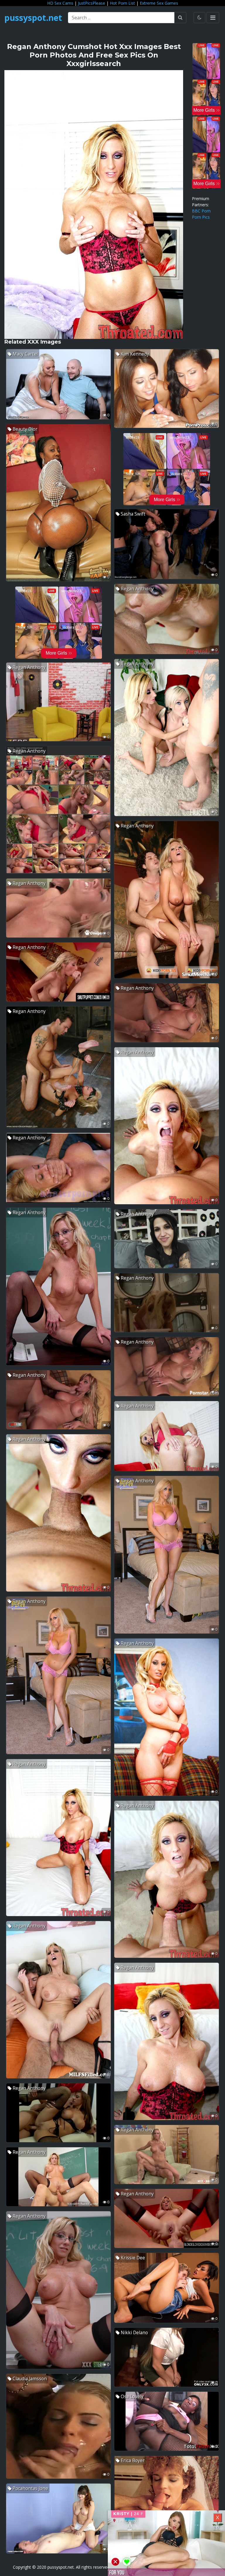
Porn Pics (201, 217)
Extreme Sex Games (159, 3)
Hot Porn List (122, 3)
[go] (180, 18)
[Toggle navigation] (213, 18)
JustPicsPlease (92, 3)
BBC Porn (201, 211)
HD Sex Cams (60, 3)
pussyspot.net (33, 18)
